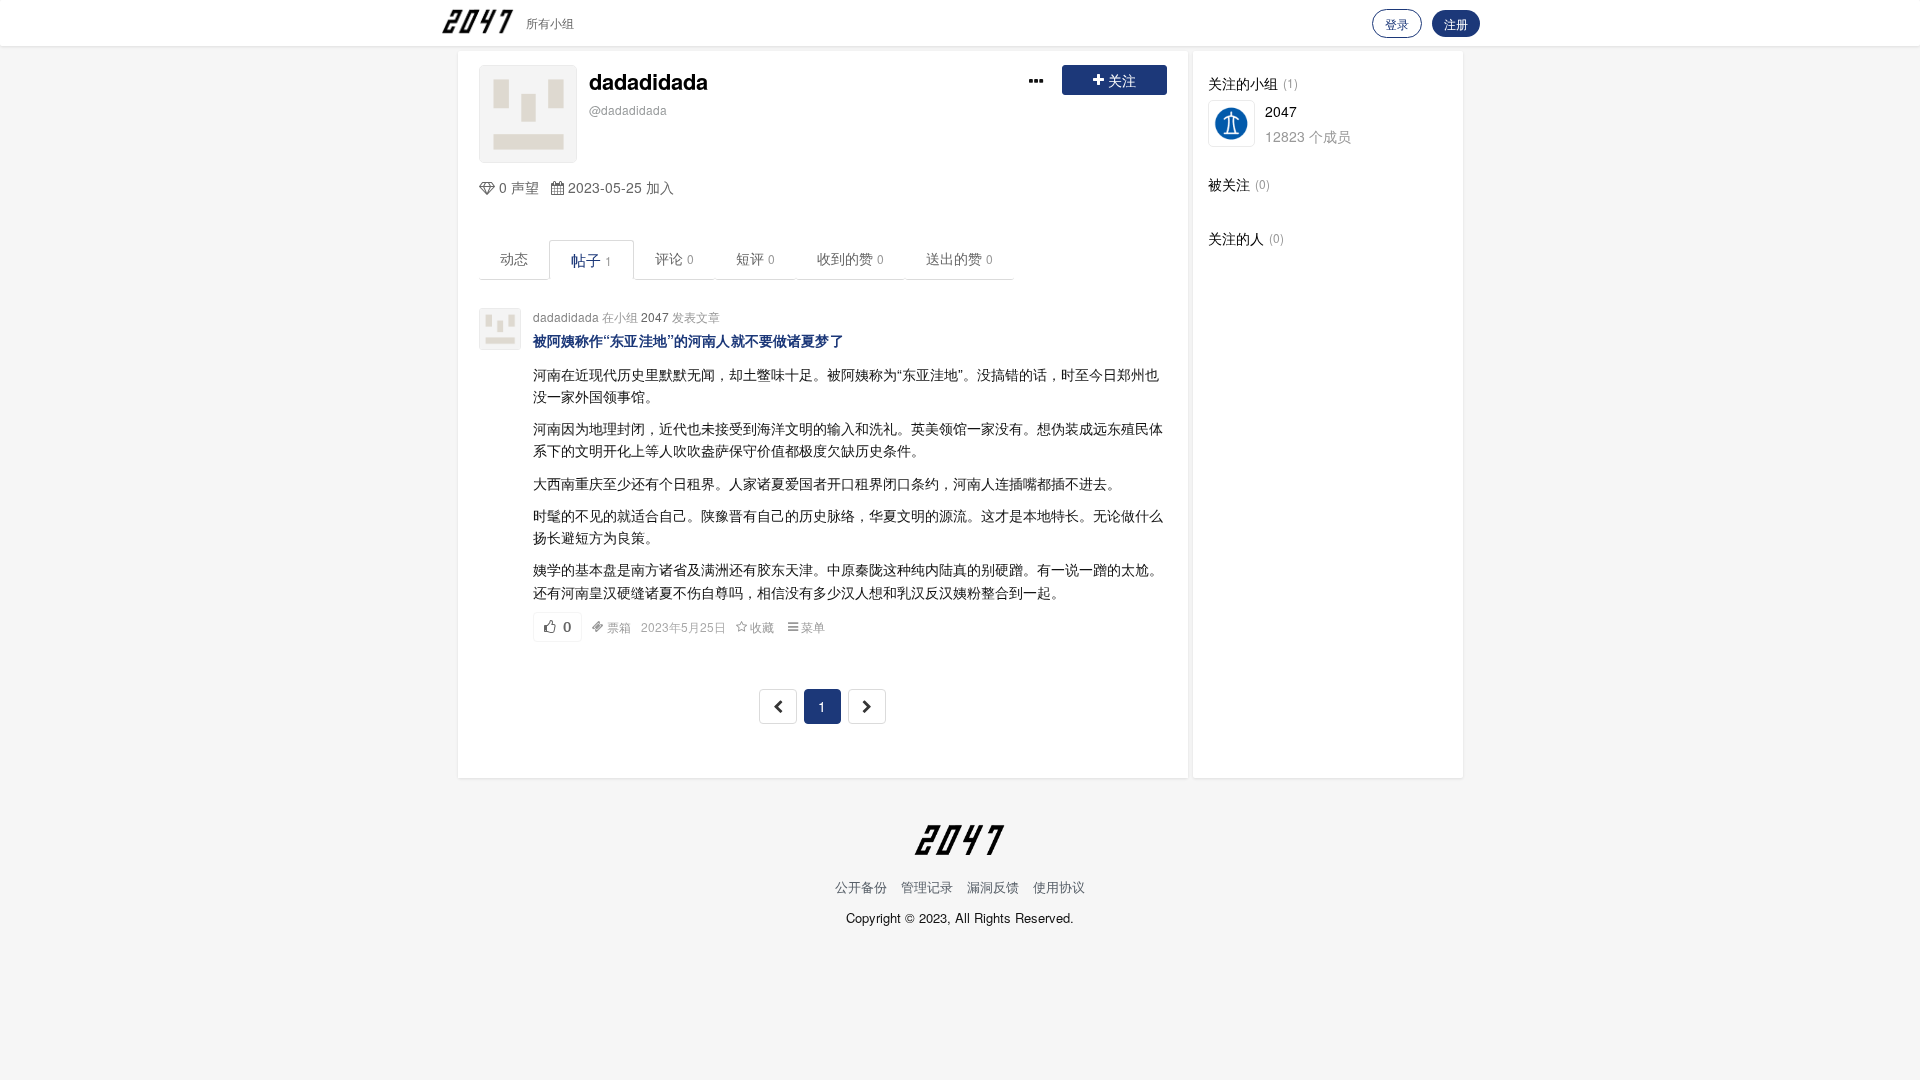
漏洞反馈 (993, 886)
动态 (514, 258)
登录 (1397, 23)
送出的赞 (959, 258)
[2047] (1231, 123)
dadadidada (648, 81)
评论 (674, 258)
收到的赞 (850, 258)
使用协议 (1059, 886)
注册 (1456, 23)
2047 (655, 316)
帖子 (591, 259)
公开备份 (861, 886)
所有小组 (550, 22)
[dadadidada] (528, 114)
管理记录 (927, 886)
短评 (755, 258)
